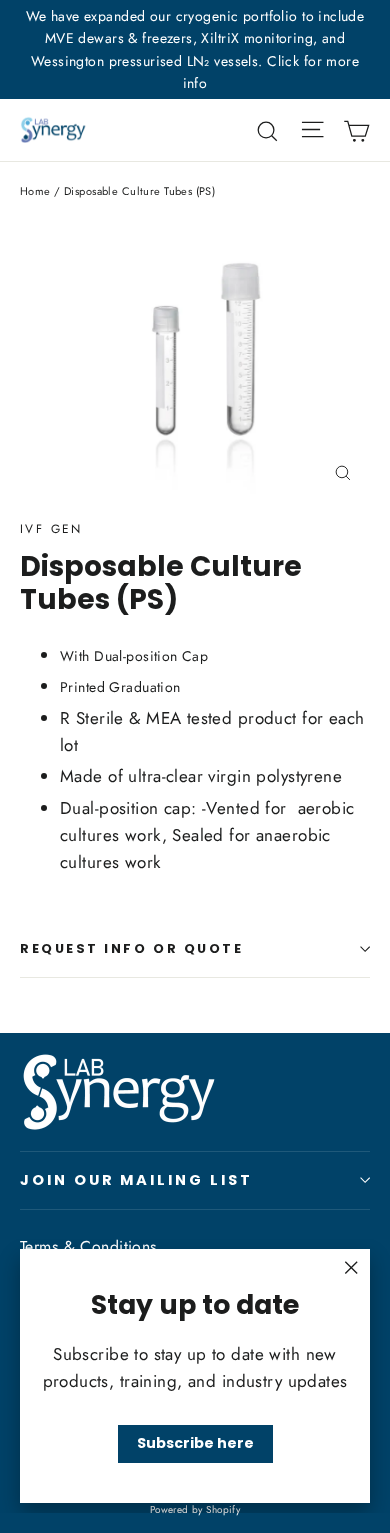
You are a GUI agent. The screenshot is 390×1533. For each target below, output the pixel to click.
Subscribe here (195, 1443)
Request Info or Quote (132, 948)
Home (35, 191)
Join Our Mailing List (136, 1180)
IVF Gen (51, 529)
